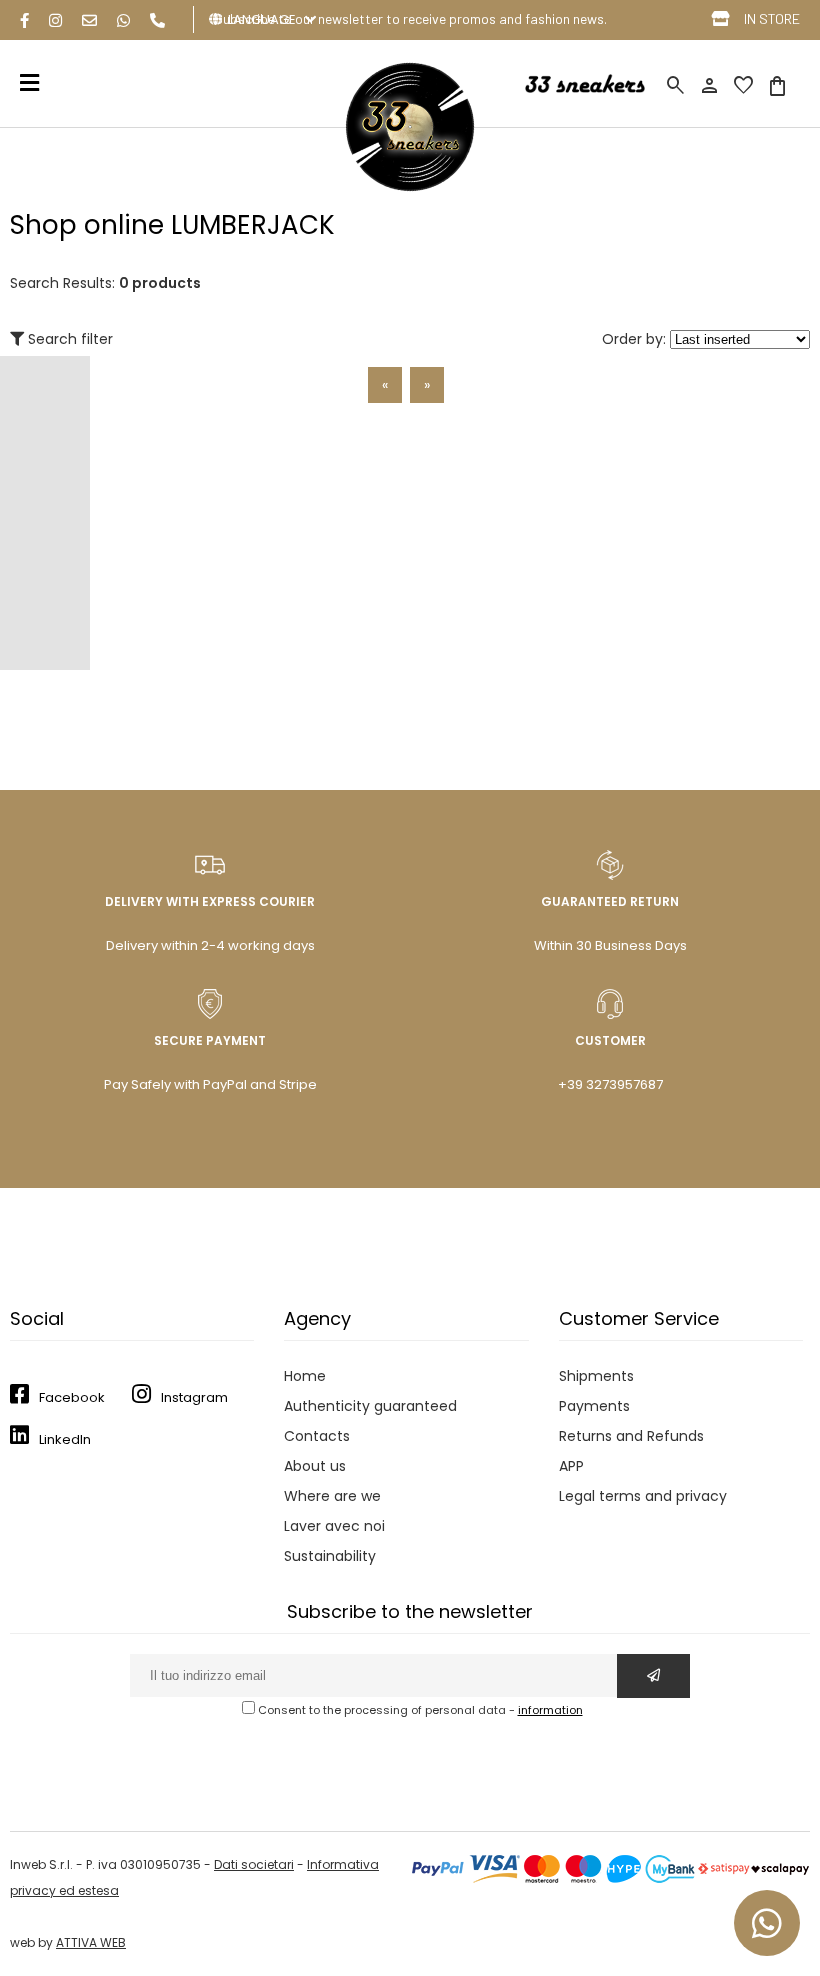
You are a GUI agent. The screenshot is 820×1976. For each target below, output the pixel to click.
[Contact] (89, 21)
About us (315, 1466)
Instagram (194, 1397)
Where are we (332, 1496)
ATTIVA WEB (91, 1942)
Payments (594, 1406)
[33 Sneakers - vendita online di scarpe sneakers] (410, 187)
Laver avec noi (334, 1526)
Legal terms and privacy (643, 1496)
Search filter (68, 339)
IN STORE (772, 18)
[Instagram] (55, 21)
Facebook (72, 1397)
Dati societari (254, 1864)
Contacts (317, 1436)
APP (571, 1466)
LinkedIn (65, 1439)
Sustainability (330, 1556)
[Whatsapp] (123, 21)
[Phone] (157, 21)
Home (305, 1376)
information (550, 1710)
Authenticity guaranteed (370, 1406)
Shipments (596, 1376)
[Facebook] (24, 21)
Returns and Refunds (631, 1436)
